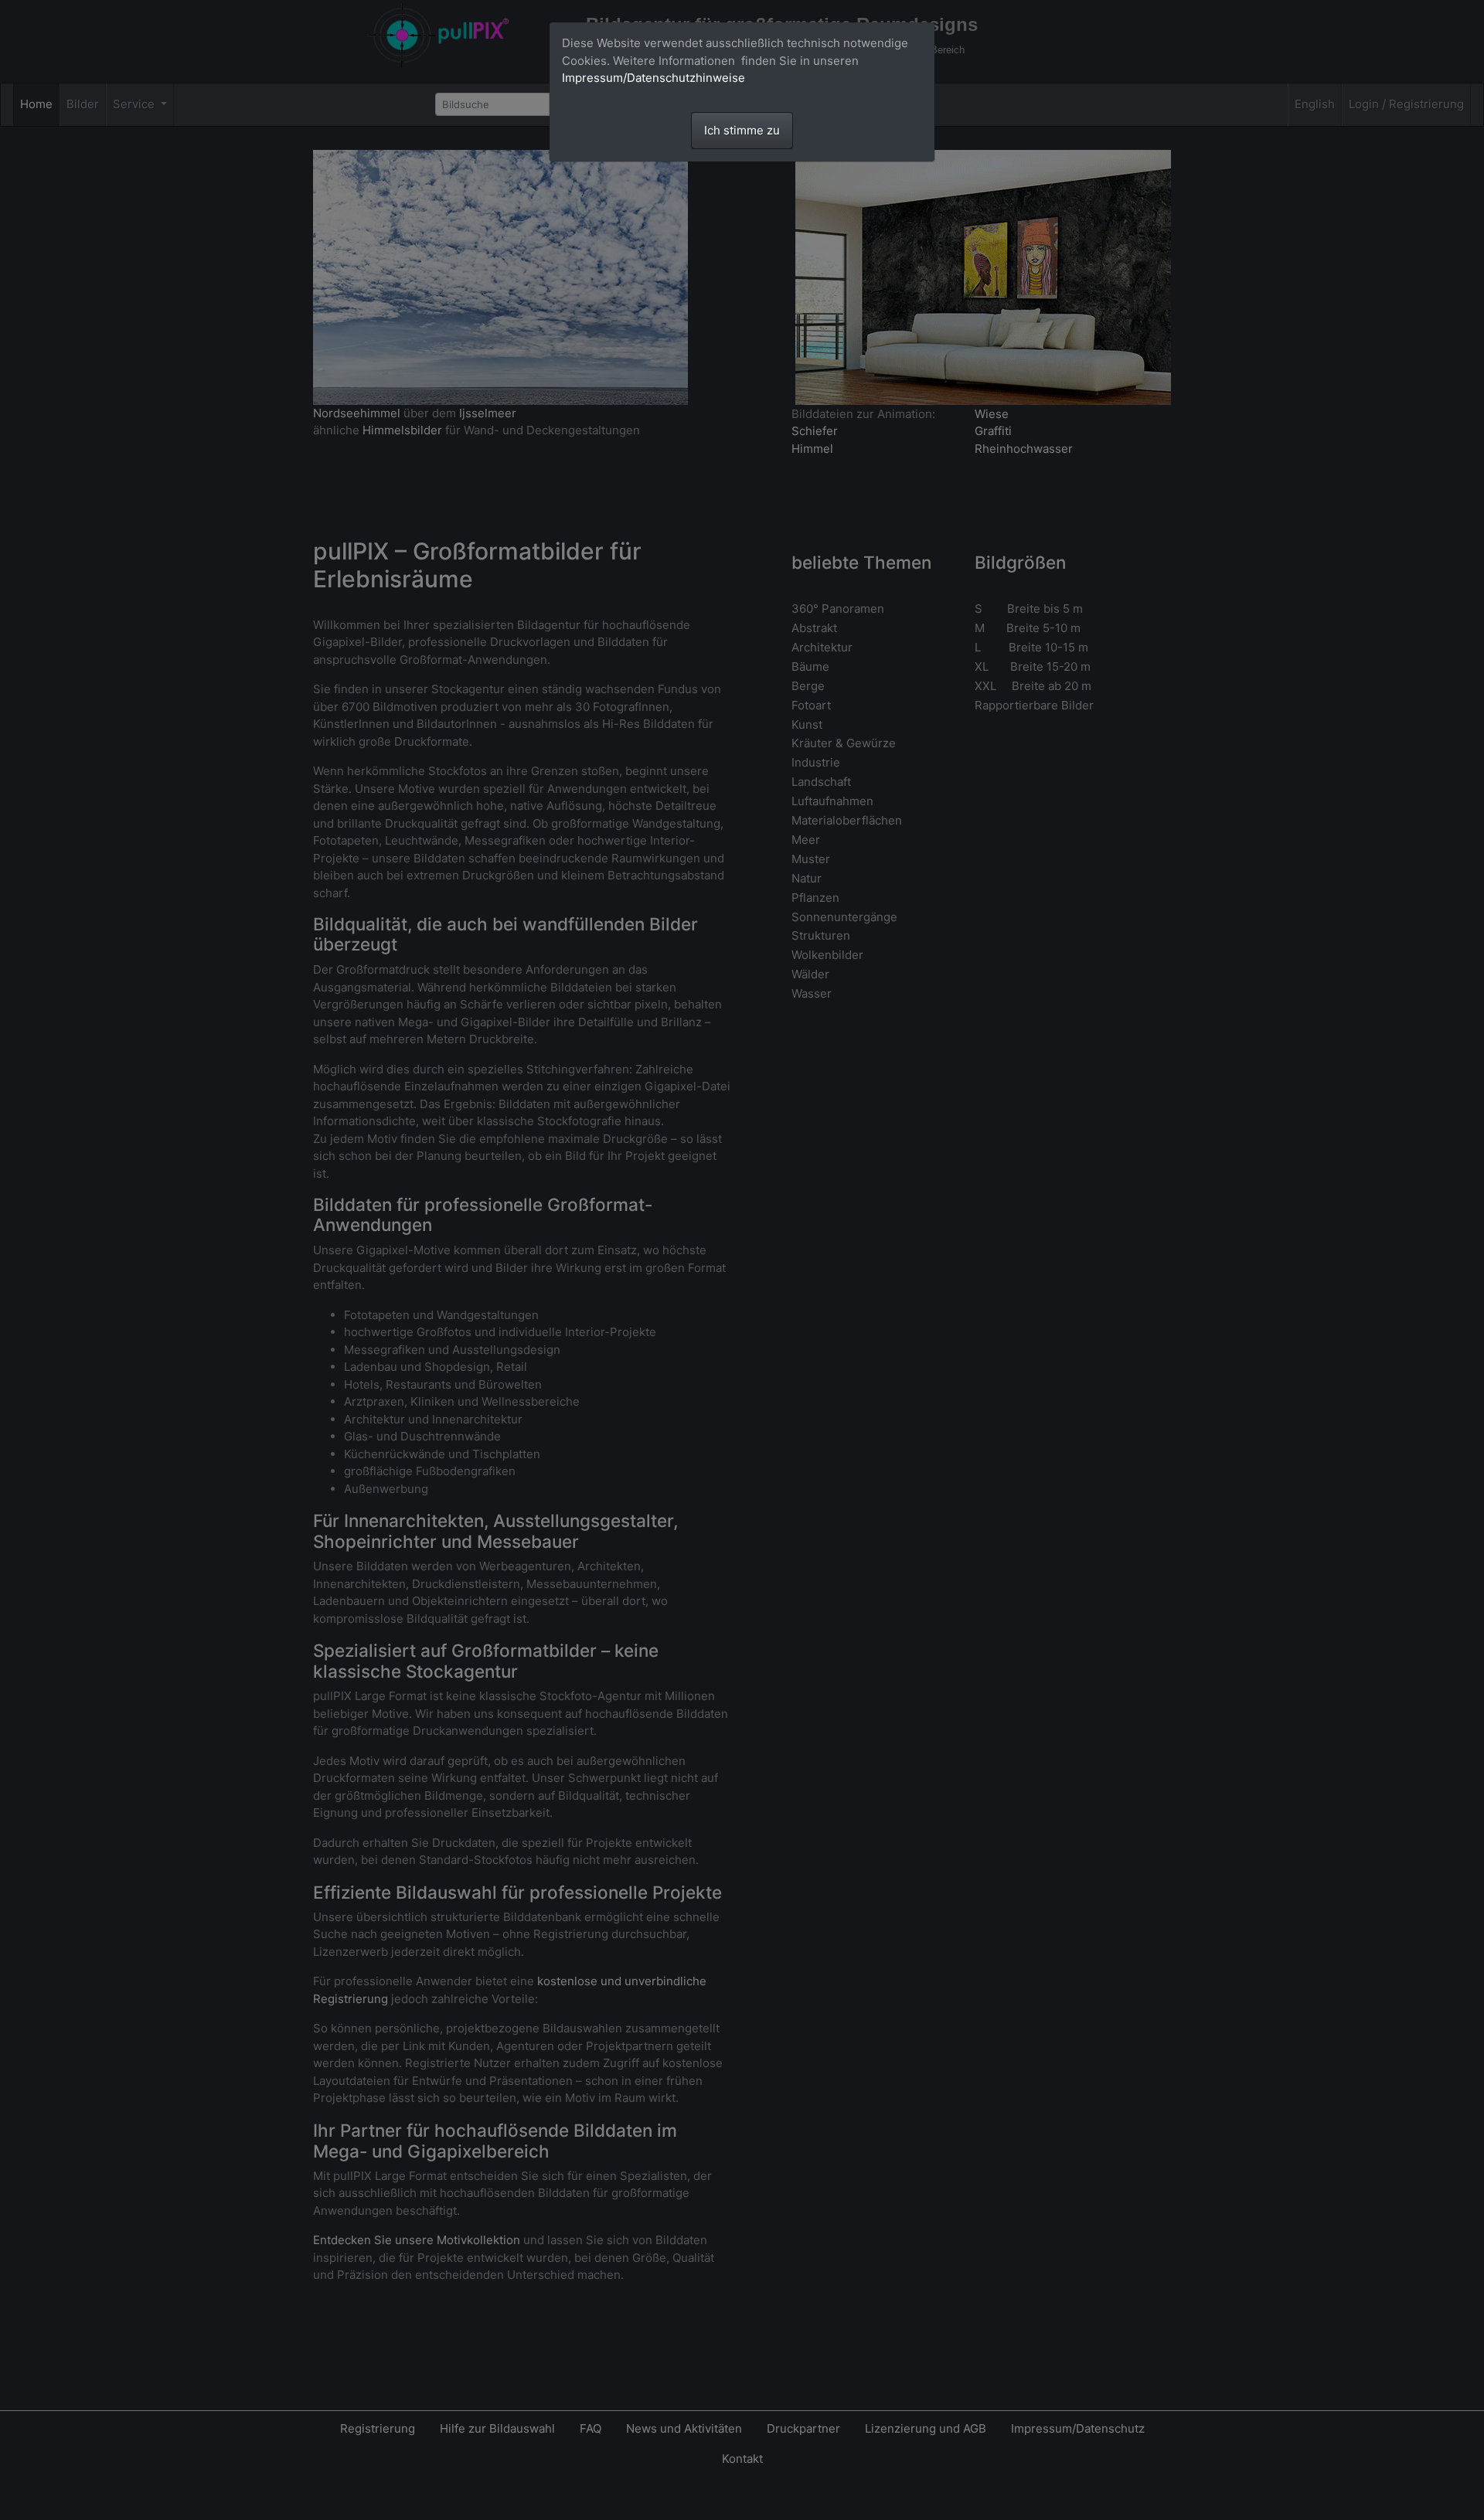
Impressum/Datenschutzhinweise (654, 78)
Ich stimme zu (742, 130)
